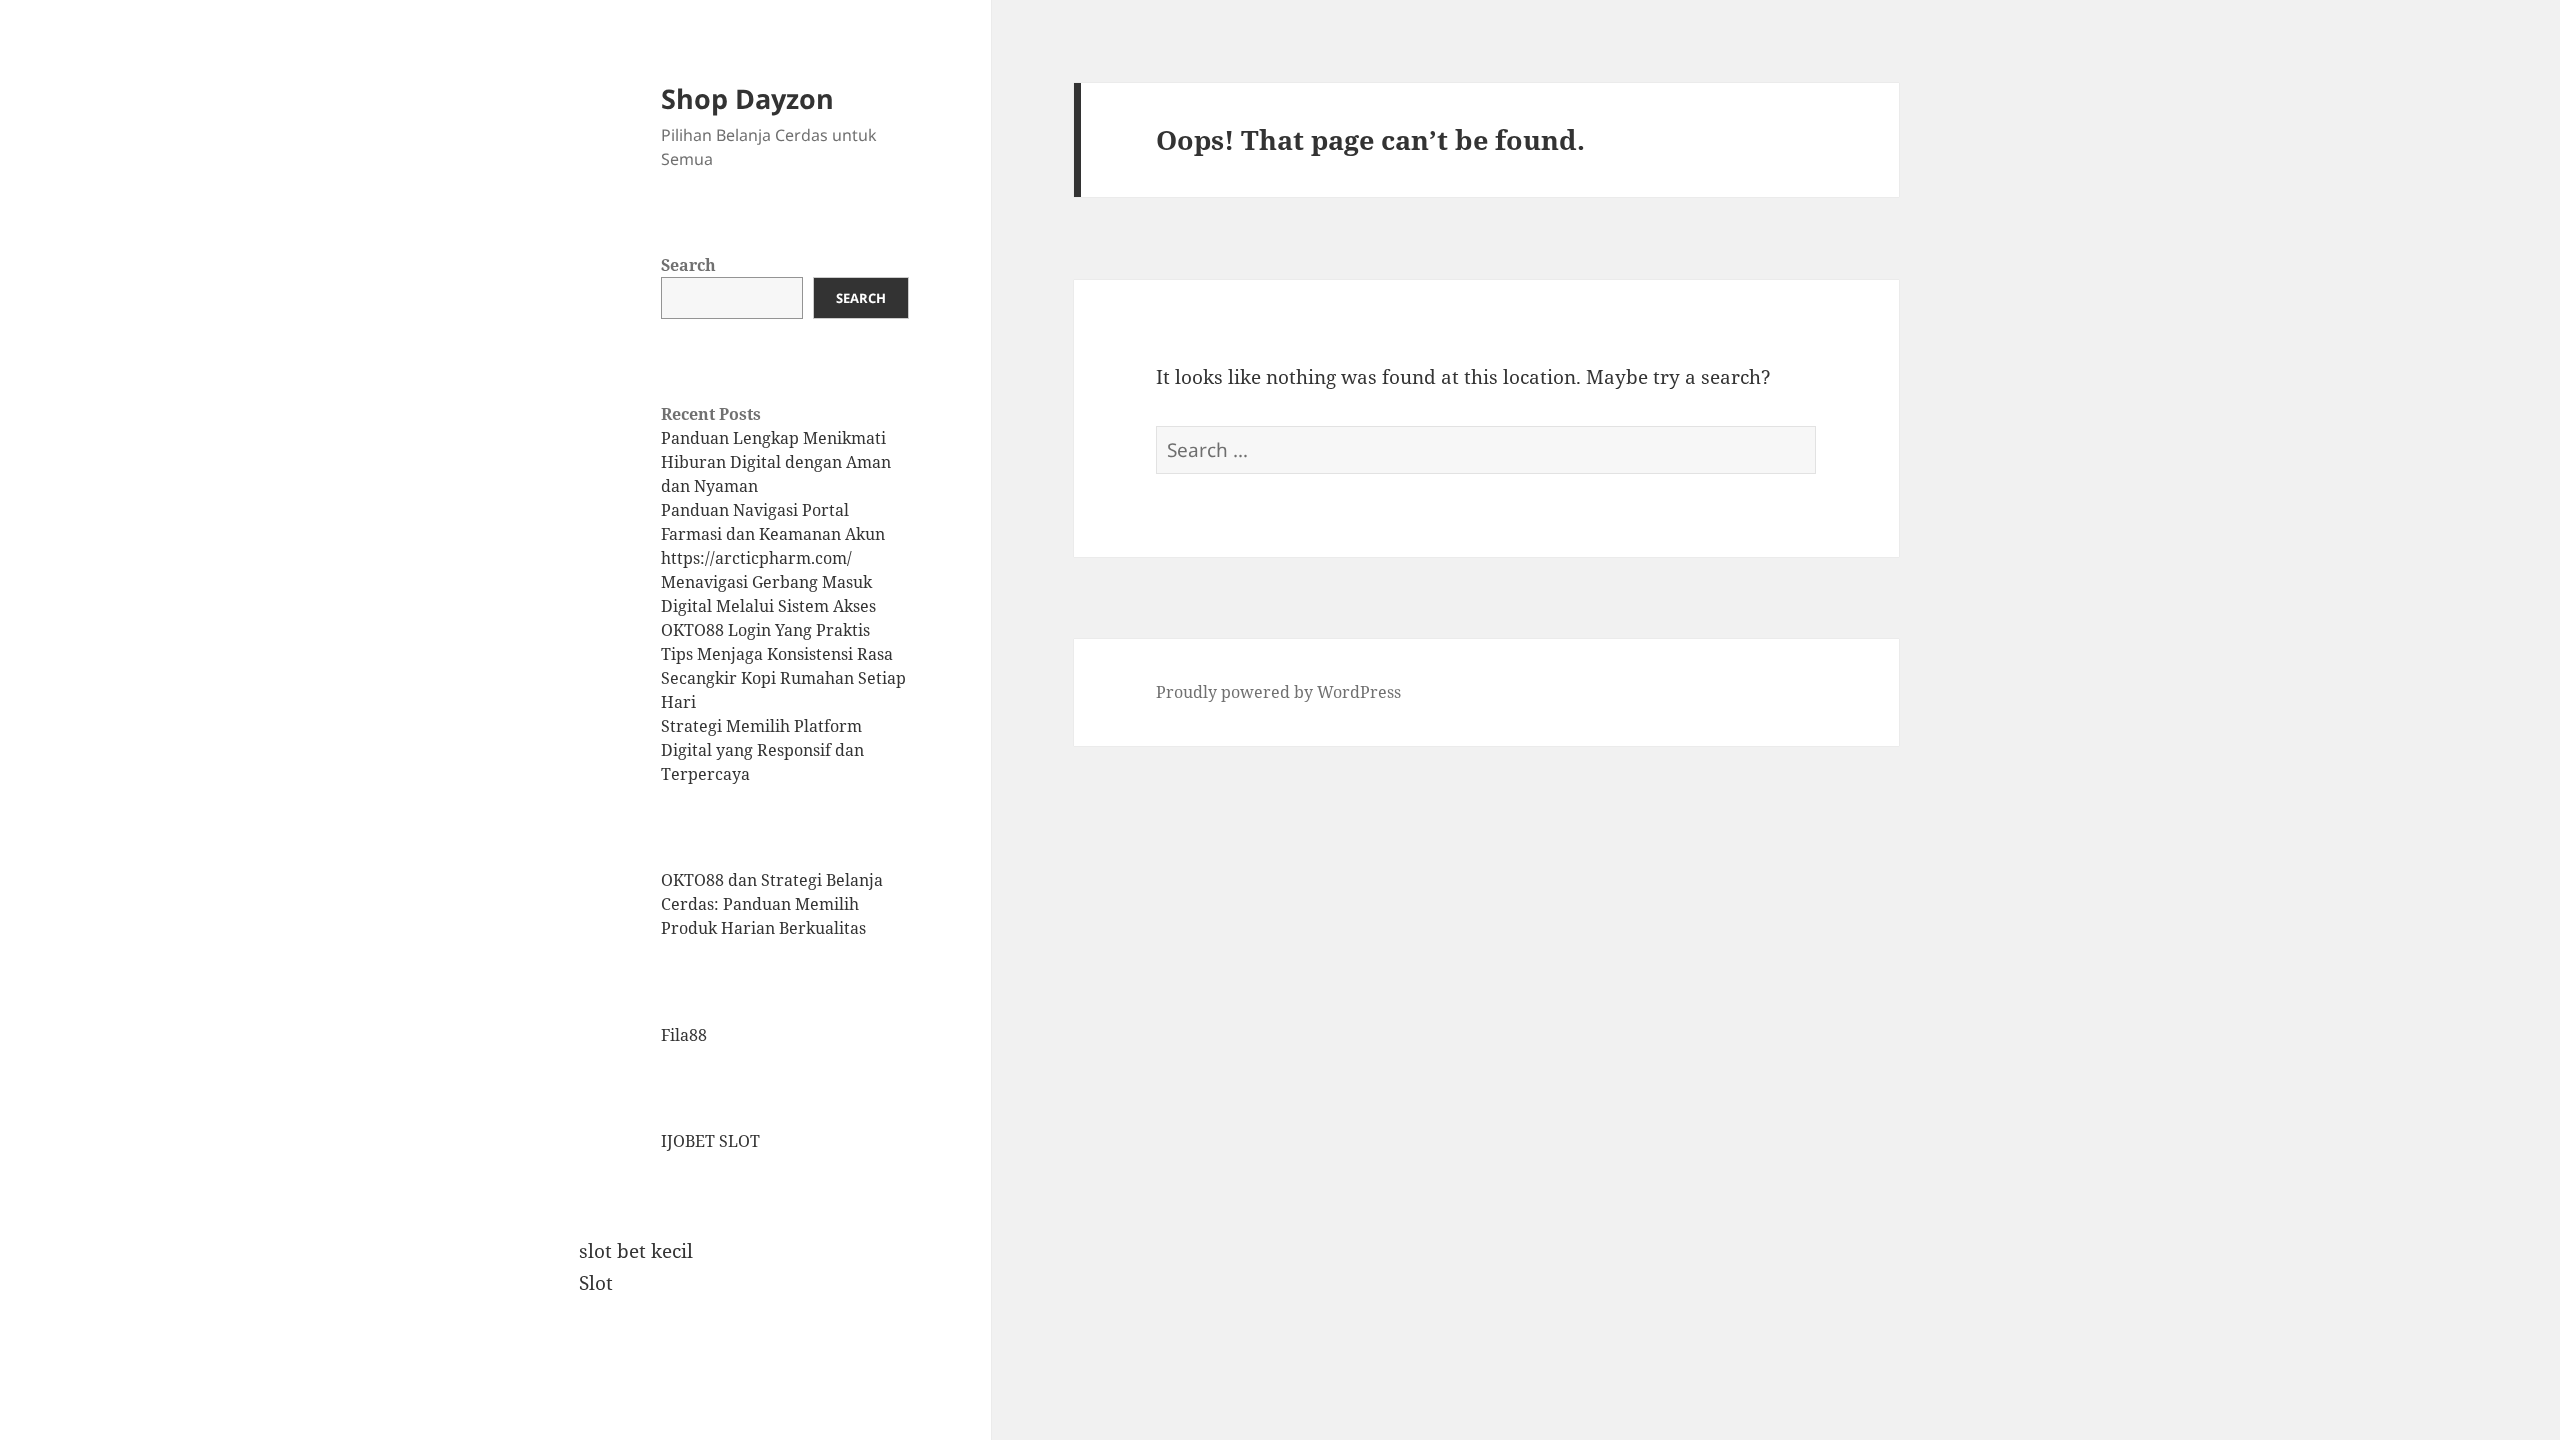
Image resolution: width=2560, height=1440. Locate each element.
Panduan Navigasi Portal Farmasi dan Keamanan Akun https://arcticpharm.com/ (773, 534)
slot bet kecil (636, 1251)
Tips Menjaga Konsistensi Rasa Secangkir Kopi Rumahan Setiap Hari (783, 678)
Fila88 (684, 1035)
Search (688, 265)
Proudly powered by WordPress (1278, 692)
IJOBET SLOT (710, 1141)
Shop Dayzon (747, 98)
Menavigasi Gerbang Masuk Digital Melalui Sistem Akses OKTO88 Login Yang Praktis (768, 606)
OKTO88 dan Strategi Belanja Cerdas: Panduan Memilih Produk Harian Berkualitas (772, 904)
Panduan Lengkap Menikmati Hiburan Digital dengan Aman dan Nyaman (776, 462)
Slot (596, 1283)
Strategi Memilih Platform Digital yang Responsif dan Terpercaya (762, 750)
